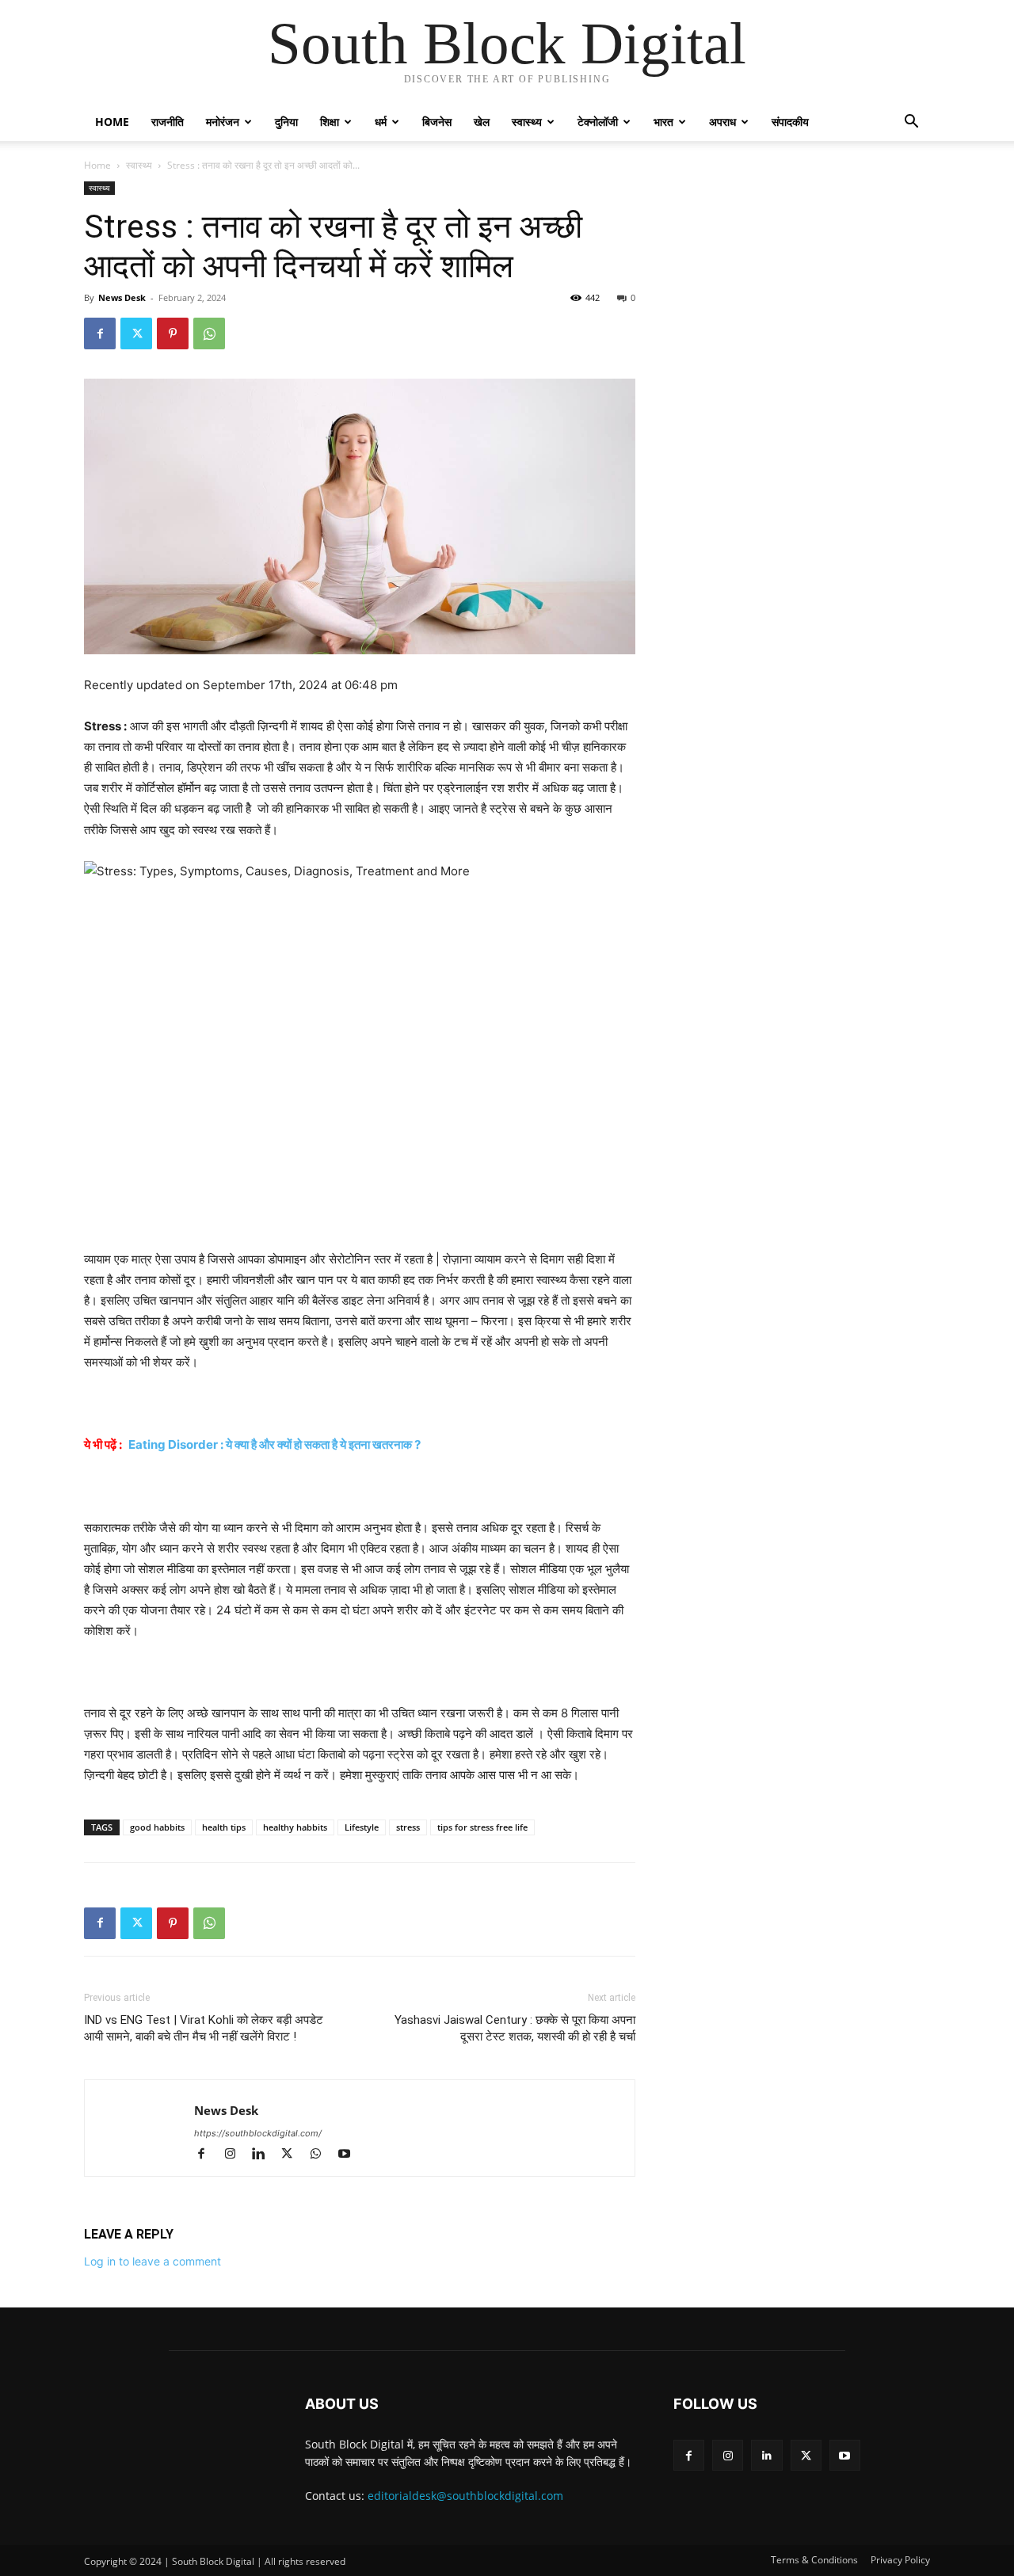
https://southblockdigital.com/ (258, 2133)
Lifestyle (362, 1827)
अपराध (722, 122)
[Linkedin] (265, 2155)
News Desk (122, 297)
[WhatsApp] (209, 333)
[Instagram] (237, 2155)
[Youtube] (350, 2155)
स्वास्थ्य (527, 122)
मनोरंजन (223, 122)
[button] (911, 123)
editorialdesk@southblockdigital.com (465, 2496)
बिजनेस (437, 122)
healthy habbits (295, 1827)
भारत (663, 122)
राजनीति (168, 122)
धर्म (381, 122)
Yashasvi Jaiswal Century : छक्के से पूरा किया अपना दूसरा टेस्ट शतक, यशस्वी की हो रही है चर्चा (515, 2028)
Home (112, 122)
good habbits (157, 1827)
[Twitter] (136, 333)
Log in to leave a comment (152, 2261)
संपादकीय (790, 122)
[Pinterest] (173, 333)
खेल (482, 122)
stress (408, 1827)
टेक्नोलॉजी (598, 122)
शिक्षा (330, 122)
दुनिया (286, 122)
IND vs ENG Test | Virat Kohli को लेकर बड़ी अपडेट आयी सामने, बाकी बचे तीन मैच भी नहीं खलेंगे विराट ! (204, 2028)
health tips (224, 1827)
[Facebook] (100, 333)
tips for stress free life (482, 1827)
